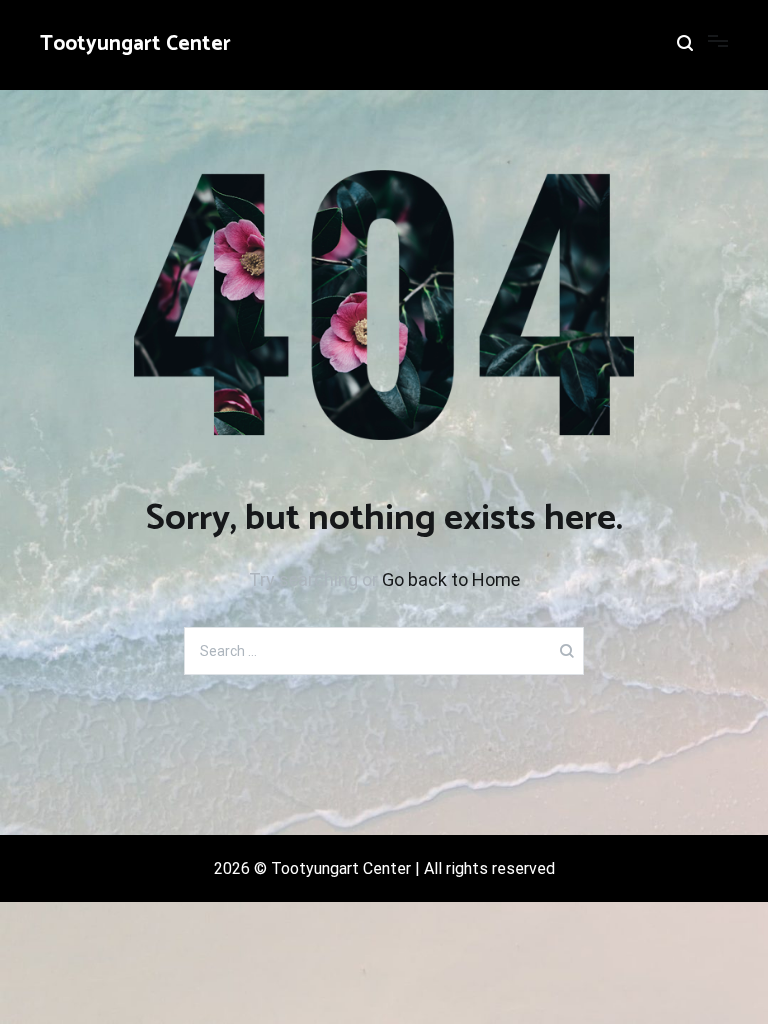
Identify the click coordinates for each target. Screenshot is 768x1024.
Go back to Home (451, 579)
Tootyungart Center (135, 44)
